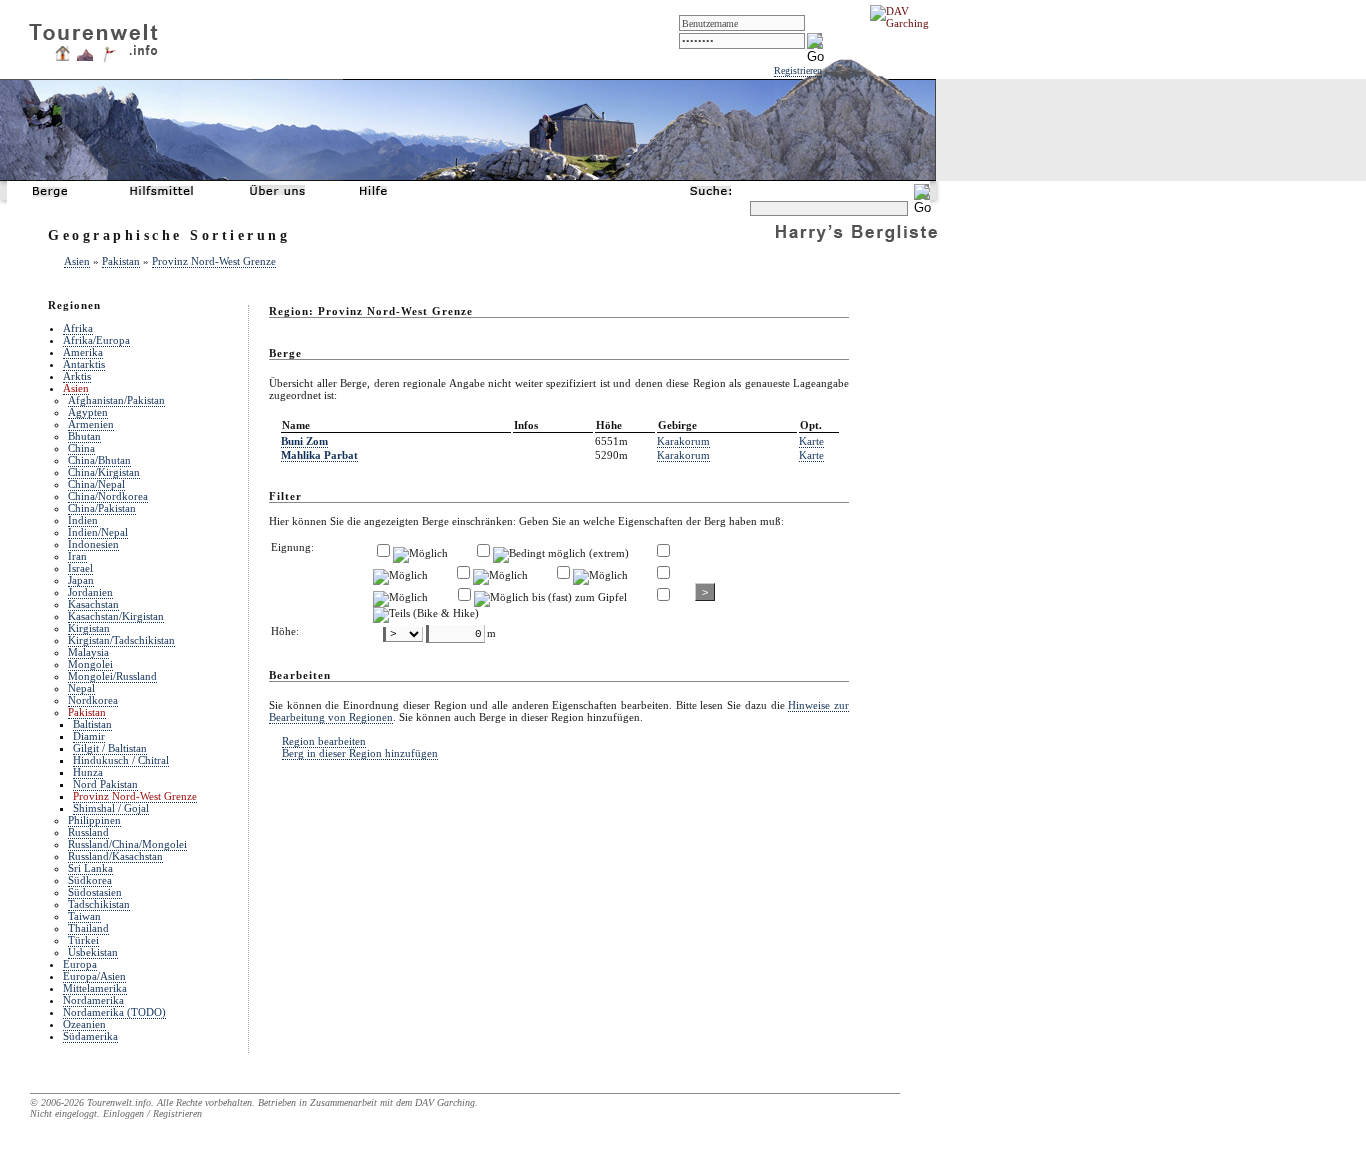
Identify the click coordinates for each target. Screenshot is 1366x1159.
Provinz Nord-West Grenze (214, 261)
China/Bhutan (99, 460)
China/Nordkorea (108, 496)
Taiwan (84, 916)
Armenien (91, 424)
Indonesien (93, 544)
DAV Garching (445, 1102)
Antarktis (84, 364)
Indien (83, 520)
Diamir (89, 736)
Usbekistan (93, 952)
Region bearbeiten (324, 741)
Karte (811, 441)
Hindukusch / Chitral (121, 760)
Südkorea (90, 880)
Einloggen (123, 1113)
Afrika (78, 328)
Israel (80, 568)
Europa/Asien (94, 976)
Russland (88, 832)
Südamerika (90, 1036)
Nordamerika (93, 1000)
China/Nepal (96, 484)
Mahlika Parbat (319, 455)
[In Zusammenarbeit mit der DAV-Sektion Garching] (905, 23)
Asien (77, 261)
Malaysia (88, 652)
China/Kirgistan (104, 472)
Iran (77, 556)
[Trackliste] (109, 59)
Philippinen (94, 820)
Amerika (83, 352)
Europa (80, 964)
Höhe (609, 425)
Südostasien (95, 892)
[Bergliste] (85, 57)
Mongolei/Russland (112, 676)
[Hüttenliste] (62, 57)
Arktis (77, 376)
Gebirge (677, 425)
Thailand (88, 928)
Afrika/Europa (96, 340)
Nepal (81, 688)
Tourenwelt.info (119, 1102)
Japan (81, 580)
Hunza (88, 772)
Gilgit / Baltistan (110, 748)
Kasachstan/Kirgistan (116, 616)
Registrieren (798, 70)
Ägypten (88, 412)
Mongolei (90, 664)
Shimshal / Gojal (111, 808)
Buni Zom (304, 441)
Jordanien (90, 592)
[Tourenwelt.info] (93, 36)
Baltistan (92, 724)
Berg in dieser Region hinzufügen (360, 753)
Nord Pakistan (105, 784)
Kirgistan (89, 628)
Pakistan (121, 261)
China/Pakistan (102, 508)
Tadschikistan (99, 904)
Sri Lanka (90, 868)
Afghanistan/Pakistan (116, 400)
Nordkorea (93, 700)
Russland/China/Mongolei (127, 844)
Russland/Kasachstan (115, 856)
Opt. (811, 425)
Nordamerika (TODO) (114, 1012)
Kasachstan (93, 604)
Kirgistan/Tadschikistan (121, 640)
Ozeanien (84, 1024)
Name (296, 425)
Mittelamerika (95, 988)
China (81, 448)
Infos (526, 425)
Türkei (83, 940)
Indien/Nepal (98, 532)
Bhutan (84, 436)
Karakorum (683, 441)
